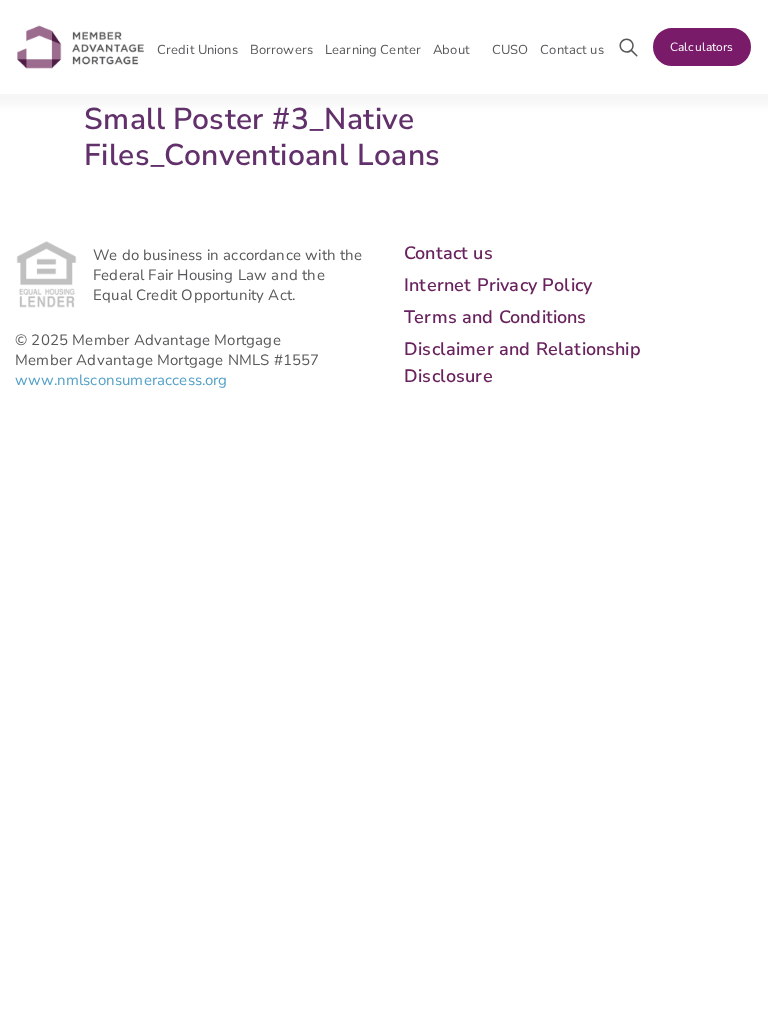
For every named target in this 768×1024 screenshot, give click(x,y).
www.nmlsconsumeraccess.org (121, 380)
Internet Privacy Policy (498, 285)
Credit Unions (197, 50)
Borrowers (281, 50)
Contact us (571, 50)
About (451, 50)
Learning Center (373, 50)
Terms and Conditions (495, 317)
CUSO (510, 50)
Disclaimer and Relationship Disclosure (522, 362)
